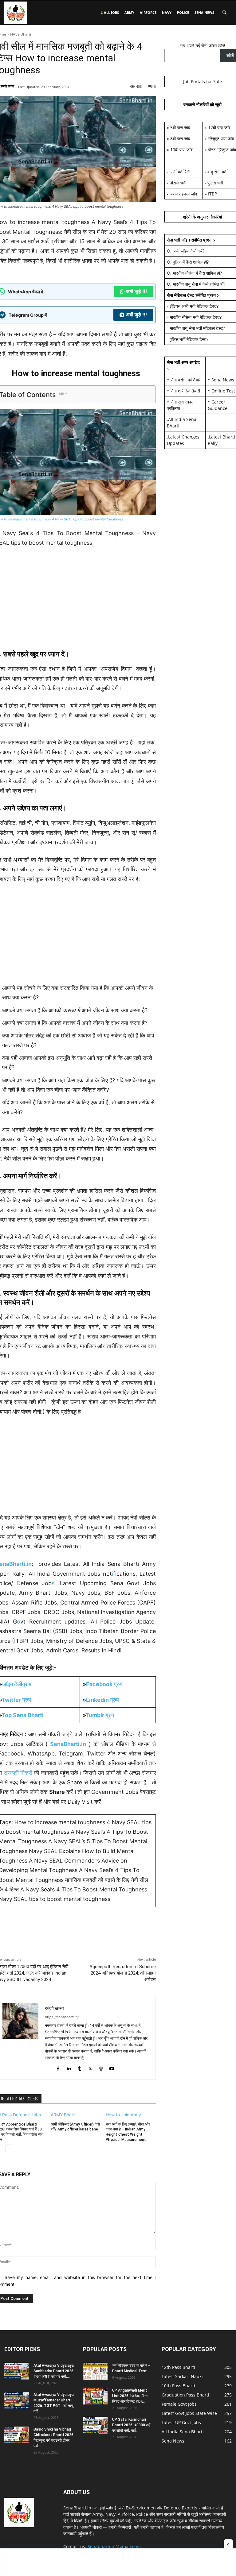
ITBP (212, 194)
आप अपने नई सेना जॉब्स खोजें (202, 46)
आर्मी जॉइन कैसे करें (188, 251)
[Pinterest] (30, 1942)
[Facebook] (58, 2067)
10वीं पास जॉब (181, 150)
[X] (16, 1942)
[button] (224, 13)
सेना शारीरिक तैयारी (185, 391)
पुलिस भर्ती (215, 183)
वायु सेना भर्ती (217, 172)
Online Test (223, 391)
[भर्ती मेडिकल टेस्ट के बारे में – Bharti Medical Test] (95, 2371)
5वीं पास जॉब (180, 127)
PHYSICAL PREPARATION (38, 1929)
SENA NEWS (204, 12)
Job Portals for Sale (203, 81)
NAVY (167, 12)
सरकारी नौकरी (18, 1773)
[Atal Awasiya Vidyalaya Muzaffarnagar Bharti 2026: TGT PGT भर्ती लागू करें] (17, 2400)
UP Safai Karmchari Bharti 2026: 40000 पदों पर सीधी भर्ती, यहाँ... (131, 2425)
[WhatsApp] (44, 1942)
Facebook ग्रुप (104, 1684)
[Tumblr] (79, 2067)
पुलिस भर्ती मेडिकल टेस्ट (188, 339)
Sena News (223, 380)
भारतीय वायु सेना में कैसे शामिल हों (198, 284)
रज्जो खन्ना (7, 86)
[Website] (101, 2067)
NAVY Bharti (21, 34)
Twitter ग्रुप (16, 1700)
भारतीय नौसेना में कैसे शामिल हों (196, 273)
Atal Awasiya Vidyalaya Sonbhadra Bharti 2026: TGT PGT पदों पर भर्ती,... (54, 2371)
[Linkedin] (69, 2067)
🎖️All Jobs (109, 12)
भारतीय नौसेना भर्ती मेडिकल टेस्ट (195, 317)
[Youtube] (112, 2067)
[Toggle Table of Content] (63, 393)
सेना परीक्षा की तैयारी (186, 380)
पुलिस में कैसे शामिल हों (190, 262)
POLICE (183, 12)
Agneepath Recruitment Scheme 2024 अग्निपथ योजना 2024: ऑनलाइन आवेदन (123, 1973)
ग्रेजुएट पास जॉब (221, 139)
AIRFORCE (148, 12)
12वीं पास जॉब (219, 127)
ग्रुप (100, 1715)
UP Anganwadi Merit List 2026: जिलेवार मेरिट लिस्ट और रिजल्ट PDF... (130, 2396)
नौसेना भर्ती (178, 183)
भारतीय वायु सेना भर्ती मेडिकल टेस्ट (196, 328)
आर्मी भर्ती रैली (180, 172)
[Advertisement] (118, 2562)
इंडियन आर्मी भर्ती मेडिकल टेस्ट (193, 306)
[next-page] (9, 2148)
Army (129, 12)
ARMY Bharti (63, 2115)
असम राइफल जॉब (183, 194)
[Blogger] (47, 2067)
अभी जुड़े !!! (136, 291)
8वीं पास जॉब (180, 139)
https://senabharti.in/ (62, 2017)
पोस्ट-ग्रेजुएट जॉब (222, 150)
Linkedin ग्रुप (102, 1700)
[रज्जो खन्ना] (20, 2038)
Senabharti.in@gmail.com (114, 2546)
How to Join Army (123, 2115)
